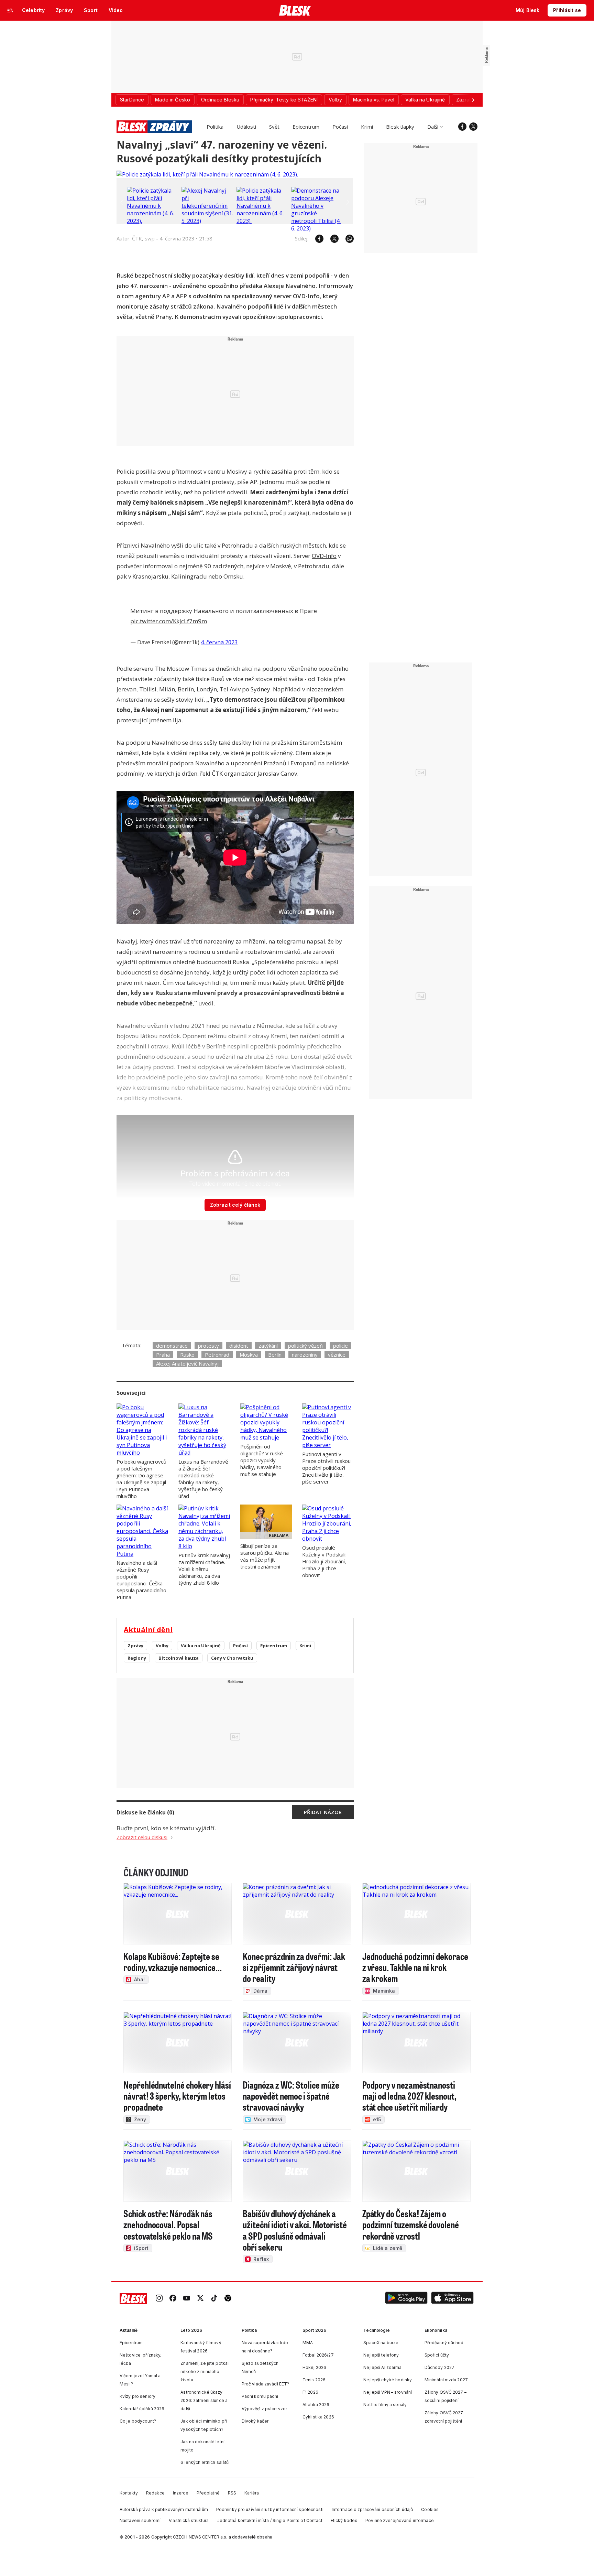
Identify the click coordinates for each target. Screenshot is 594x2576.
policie (340, 1346)
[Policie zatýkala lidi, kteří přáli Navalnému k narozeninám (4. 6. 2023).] (207, 174)
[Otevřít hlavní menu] (10, 10)
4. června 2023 (219, 642)
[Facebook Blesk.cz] (462, 127)
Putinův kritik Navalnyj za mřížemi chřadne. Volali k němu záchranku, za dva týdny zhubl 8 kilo (204, 1569)
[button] (406, 2299)
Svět (274, 127)
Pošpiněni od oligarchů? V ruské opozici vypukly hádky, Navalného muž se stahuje (262, 1460)
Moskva (249, 1355)
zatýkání (268, 1346)
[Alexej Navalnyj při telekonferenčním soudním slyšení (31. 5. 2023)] (207, 221)
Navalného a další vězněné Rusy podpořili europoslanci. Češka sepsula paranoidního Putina (141, 1580)
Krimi (367, 127)
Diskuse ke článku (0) (145, 1812)
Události (246, 127)
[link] (159, 2299)
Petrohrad (217, 1355)
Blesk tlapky (400, 127)
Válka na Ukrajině (201, 1646)
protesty (208, 1346)
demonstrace (172, 1346)
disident (239, 1346)
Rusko (187, 1355)
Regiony (137, 1658)
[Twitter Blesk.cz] (473, 127)
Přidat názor (323, 1812)
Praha (163, 1355)
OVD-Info (324, 556)
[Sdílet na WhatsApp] (346, 239)
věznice (337, 1355)
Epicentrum (306, 127)
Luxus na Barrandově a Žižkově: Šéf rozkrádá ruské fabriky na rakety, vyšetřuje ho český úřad (203, 1479)
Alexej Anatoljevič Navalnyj (187, 1364)
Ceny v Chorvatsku (232, 1658)
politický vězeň (305, 1346)
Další (433, 127)
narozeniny (305, 1355)
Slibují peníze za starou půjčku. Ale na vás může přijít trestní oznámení (265, 1556)
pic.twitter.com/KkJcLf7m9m (169, 621)
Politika (215, 127)
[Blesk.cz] (295, 10)
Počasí (340, 127)
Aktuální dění (148, 1630)
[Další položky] (473, 100)
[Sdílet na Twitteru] (331, 239)
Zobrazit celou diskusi (142, 1837)
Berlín (275, 1355)
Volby (162, 1646)
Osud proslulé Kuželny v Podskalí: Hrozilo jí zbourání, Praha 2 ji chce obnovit (324, 1561)
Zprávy (135, 1646)
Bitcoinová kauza (179, 1658)
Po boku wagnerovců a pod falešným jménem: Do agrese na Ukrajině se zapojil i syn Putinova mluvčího (141, 1479)
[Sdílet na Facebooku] (316, 239)
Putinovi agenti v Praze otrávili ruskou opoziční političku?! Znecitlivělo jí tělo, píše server (326, 1468)
